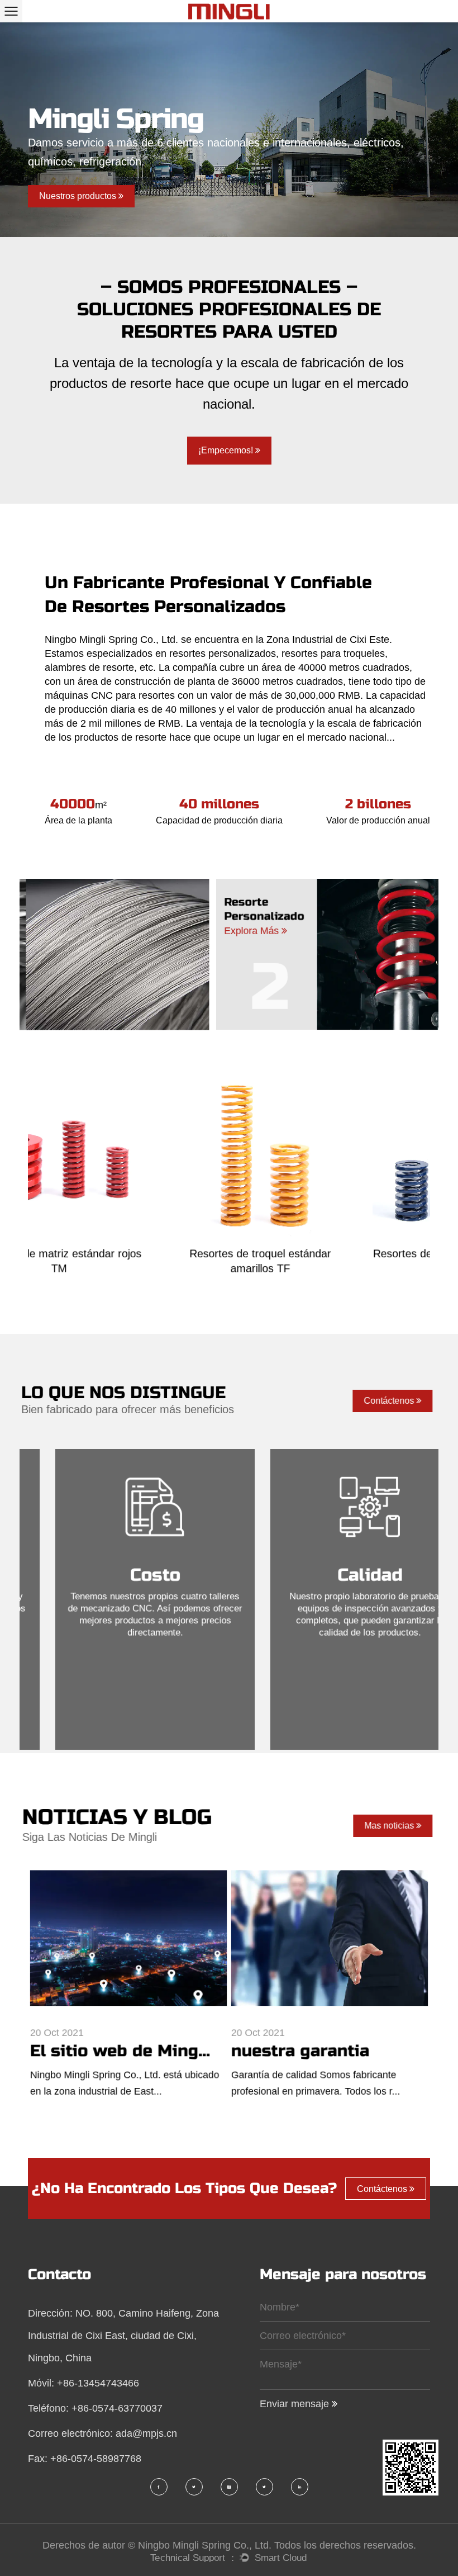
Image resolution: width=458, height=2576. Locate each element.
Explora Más (215, 930)
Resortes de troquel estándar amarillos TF (129, 1264)
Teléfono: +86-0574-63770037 (95, 2408)
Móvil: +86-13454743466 (84, 2383)
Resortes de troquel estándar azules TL (330, 1264)
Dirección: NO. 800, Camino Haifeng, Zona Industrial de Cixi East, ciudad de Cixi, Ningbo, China (123, 2336)
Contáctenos (388, 1401)
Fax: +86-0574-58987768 (85, 2459)
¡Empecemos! (227, 450)
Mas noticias (388, 1826)
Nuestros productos (79, 196)
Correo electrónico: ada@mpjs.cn (102, 2433)
